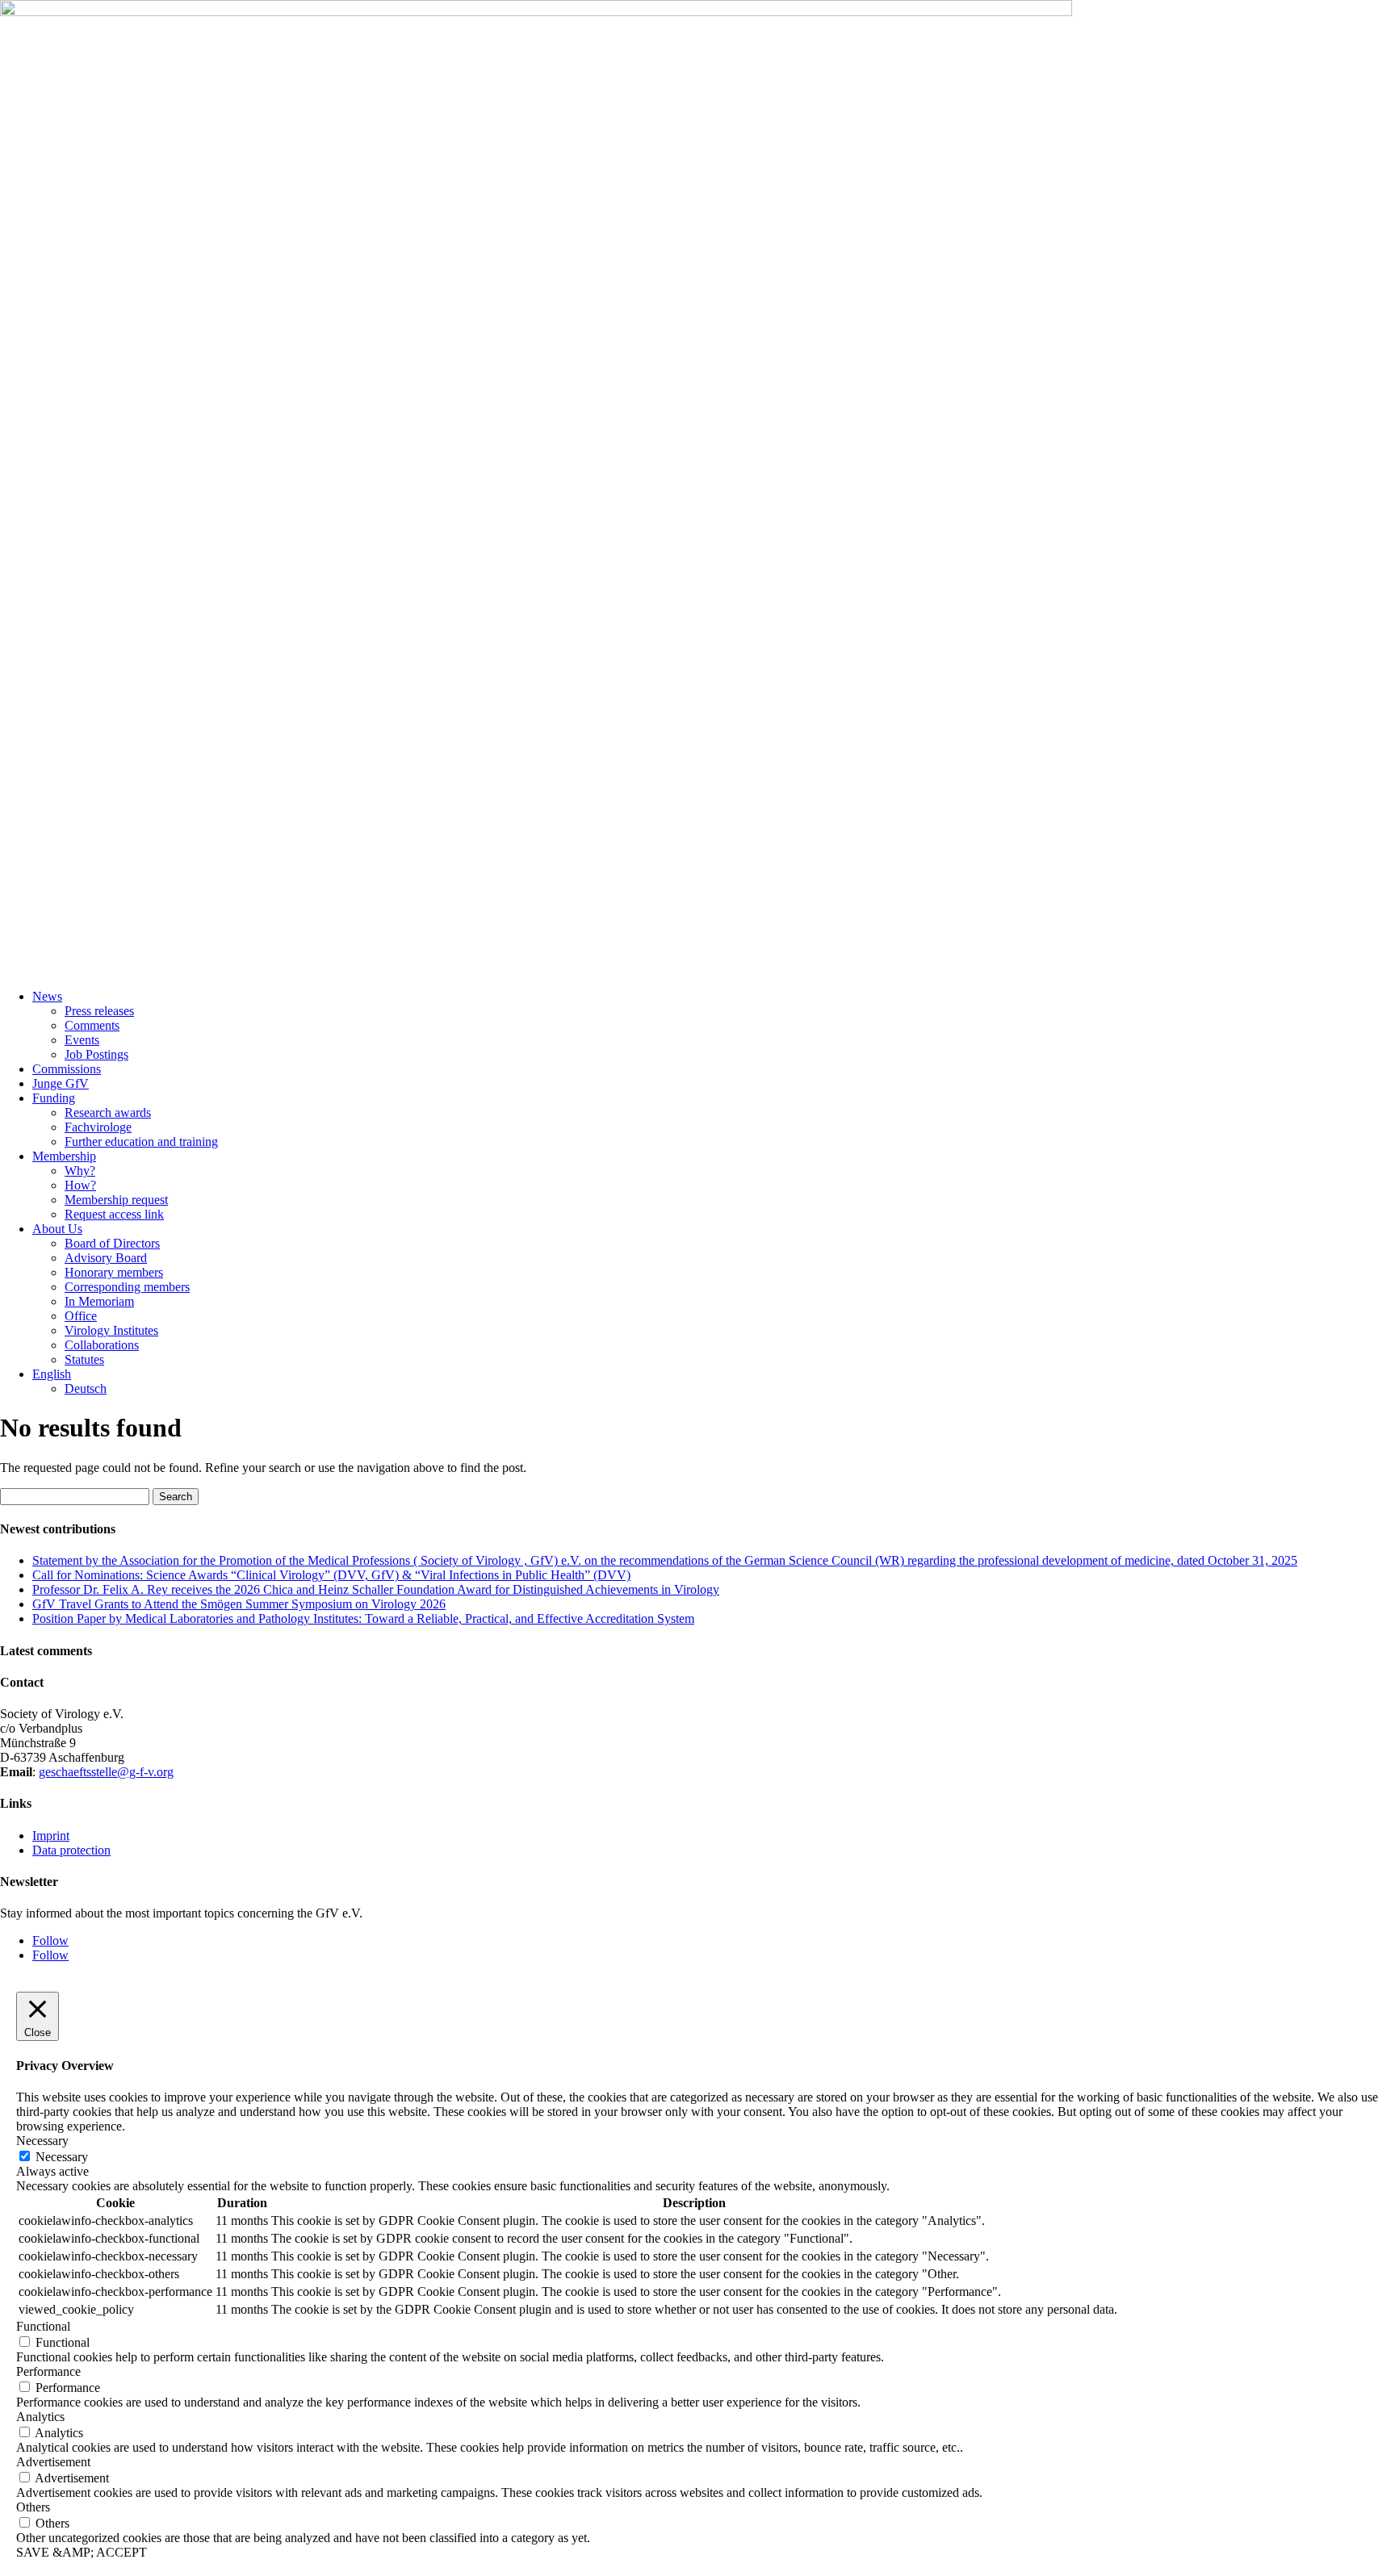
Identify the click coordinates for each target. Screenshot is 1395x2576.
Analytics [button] (40, 2417)
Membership (64, 1156)
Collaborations (102, 1345)
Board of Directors (112, 1243)
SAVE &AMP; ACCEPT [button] (82, 2552)
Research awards (108, 1112)
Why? (80, 1171)
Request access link (114, 1214)
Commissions (67, 1069)
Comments (92, 1025)
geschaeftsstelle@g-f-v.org (106, 1772)
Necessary (62, 2157)
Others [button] (33, 2507)
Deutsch (86, 1388)
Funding (54, 1098)
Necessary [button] (42, 2141)
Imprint (51, 1836)
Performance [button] (48, 2371)
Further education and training (141, 1142)
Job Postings (96, 1054)
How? (80, 1185)
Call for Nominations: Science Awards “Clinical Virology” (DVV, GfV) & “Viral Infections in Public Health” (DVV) (331, 1575)
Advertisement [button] (53, 2462)
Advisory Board (106, 1258)
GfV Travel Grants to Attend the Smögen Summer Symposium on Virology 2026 (239, 1604)
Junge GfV (61, 1083)
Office (81, 1316)
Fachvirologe (98, 1127)
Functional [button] (43, 2326)
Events (82, 1040)
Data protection (71, 1850)
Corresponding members (127, 1287)
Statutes (84, 1359)
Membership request (116, 1200)
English (52, 1374)
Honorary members (114, 1272)
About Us (57, 1229)
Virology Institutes (111, 1330)
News (47, 996)
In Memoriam (99, 1301)
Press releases (99, 1011)
